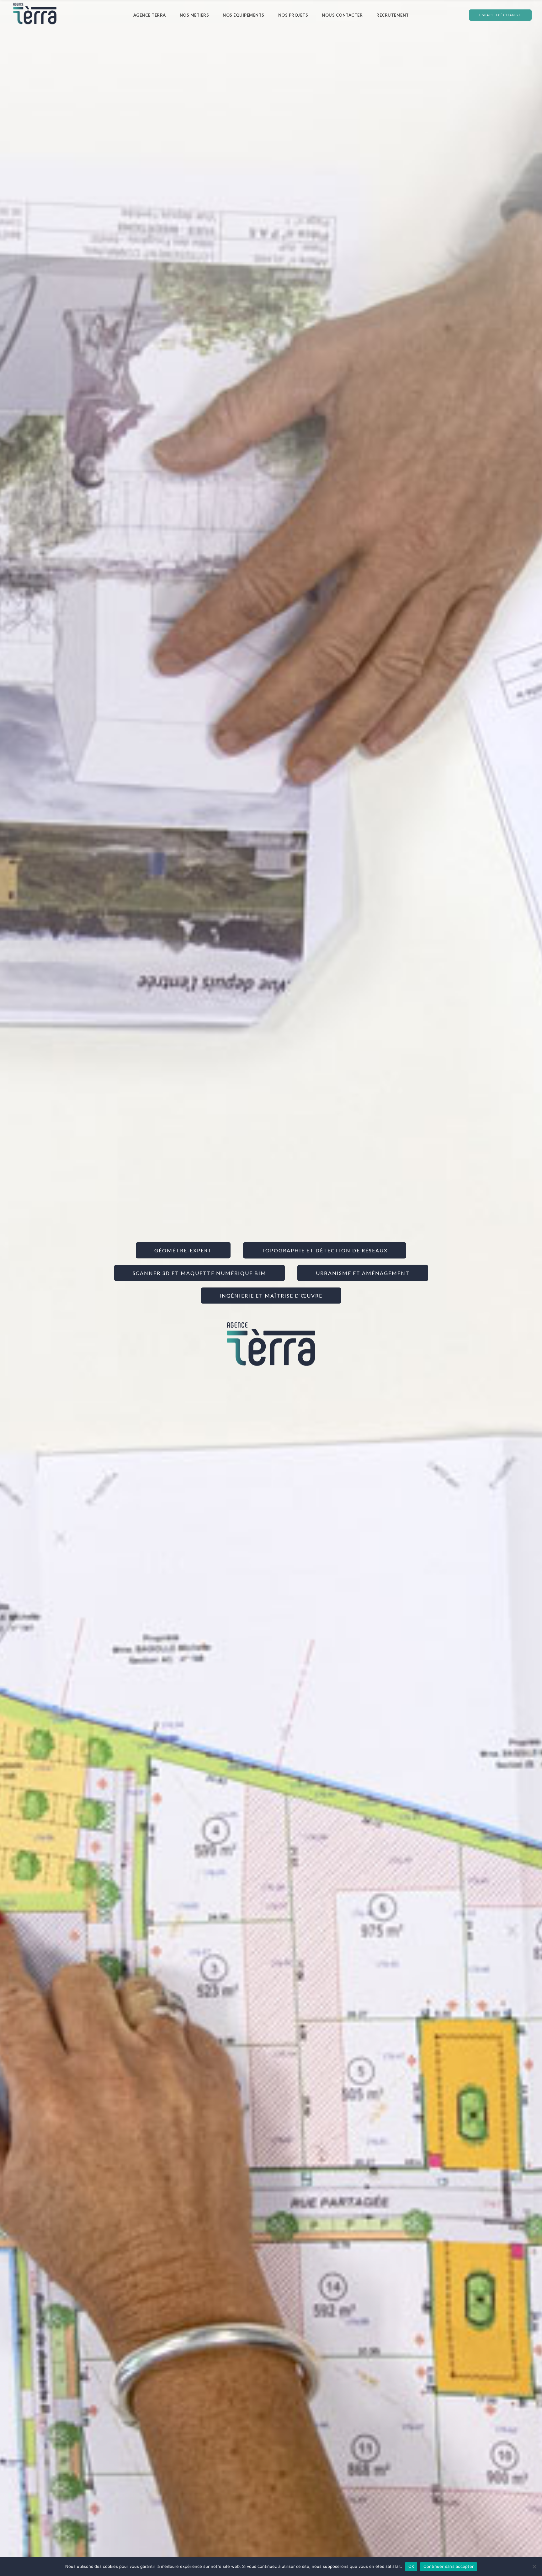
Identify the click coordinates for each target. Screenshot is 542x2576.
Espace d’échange (500, 15)
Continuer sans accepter (449, 2566)
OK (411, 2566)
